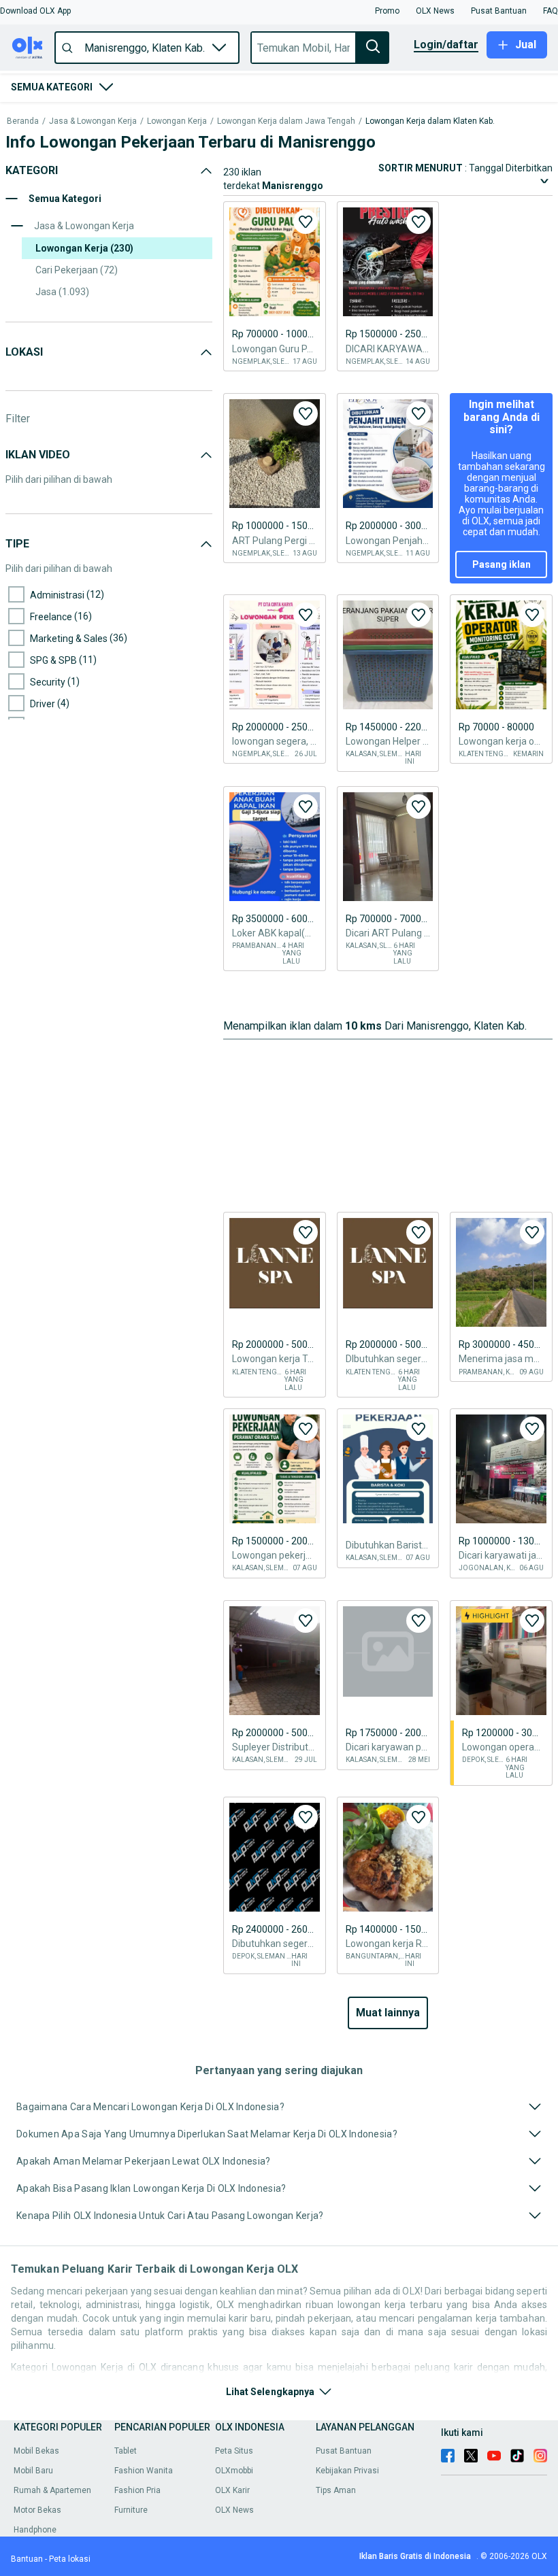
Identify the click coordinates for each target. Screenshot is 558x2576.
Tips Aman (336, 2490)
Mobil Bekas (36, 2451)
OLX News (234, 2510)
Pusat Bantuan (344, 2451)
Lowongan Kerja (177, 121)
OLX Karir (232, 2490)
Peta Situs (234, 2451)
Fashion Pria (137, 2490)
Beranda (23, 121)
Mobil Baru (33, 2471)
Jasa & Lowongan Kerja (93, 121)
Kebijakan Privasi (347, 2471)
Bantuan (27, 2559)
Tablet (126, 2451)
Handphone (35, 2530)
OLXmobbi (234, 2471)
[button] (35, 11)
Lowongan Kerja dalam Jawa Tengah (286, 121)
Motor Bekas (37, 2510)
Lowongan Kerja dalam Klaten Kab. (430, 121)
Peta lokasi (70, 2559)
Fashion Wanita (144, 2471)
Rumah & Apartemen (52, 2490)
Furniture (131, 2510)
